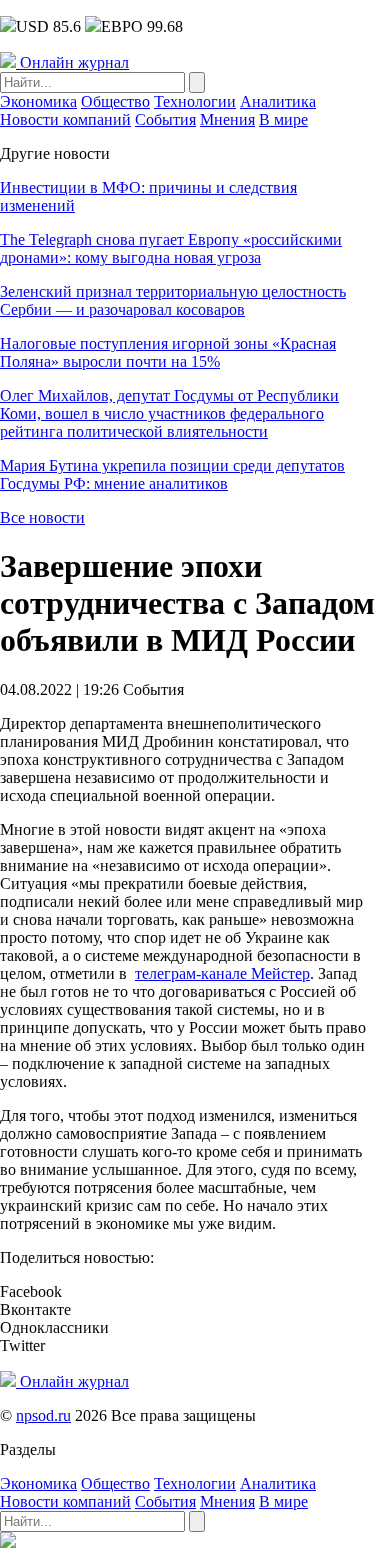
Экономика (38, 101)
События (165, 119)
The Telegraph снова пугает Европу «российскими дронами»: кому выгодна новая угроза (171, 248)
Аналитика (278, 101)
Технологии (195, 101)
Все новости (42, 517)
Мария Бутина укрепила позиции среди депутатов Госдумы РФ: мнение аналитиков (172, 474)
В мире (283, 119)
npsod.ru (43, 1415)
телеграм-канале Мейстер (222, 973)
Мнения (227, 119)
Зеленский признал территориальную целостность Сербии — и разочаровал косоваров (173, 300)
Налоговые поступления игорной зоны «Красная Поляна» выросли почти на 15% (168, 352)
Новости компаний (65, 119)
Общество (115, 101)
